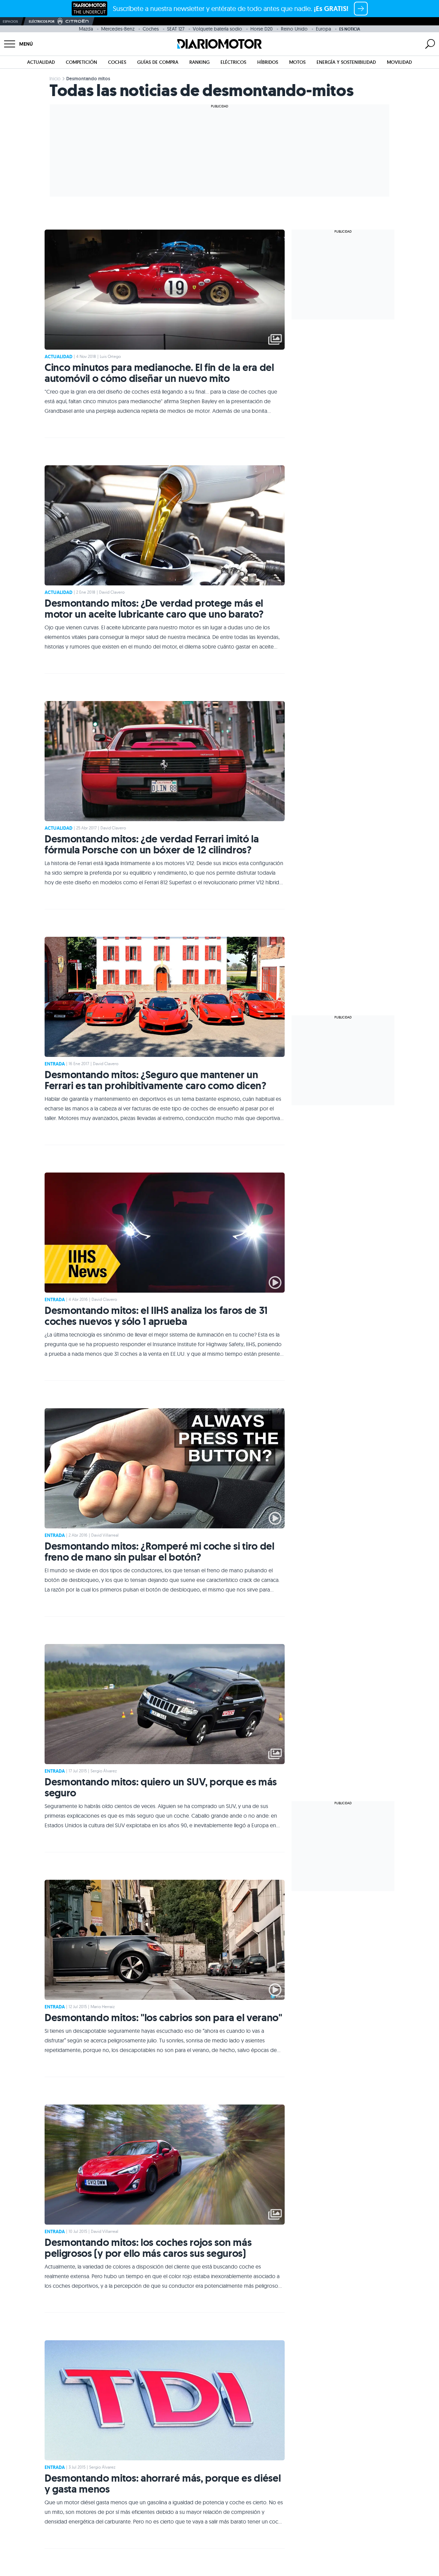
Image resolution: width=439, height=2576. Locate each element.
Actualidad (41, 62)
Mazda (86, 29)
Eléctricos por (42, 21)
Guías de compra (158, 62)
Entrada (55, 1064)
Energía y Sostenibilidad (346, 62)
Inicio (55, 79)
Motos (297, 62)
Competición (81, 62)
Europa (323, 29)
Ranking (199, 62)
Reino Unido (294, 29)
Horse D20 (262, 29)
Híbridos (268, 62)
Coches (151, 29)
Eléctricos (233, 62)
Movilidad (399, 62)
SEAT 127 (176, 29)
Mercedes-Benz (118, 29)
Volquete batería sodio (217, 29)
